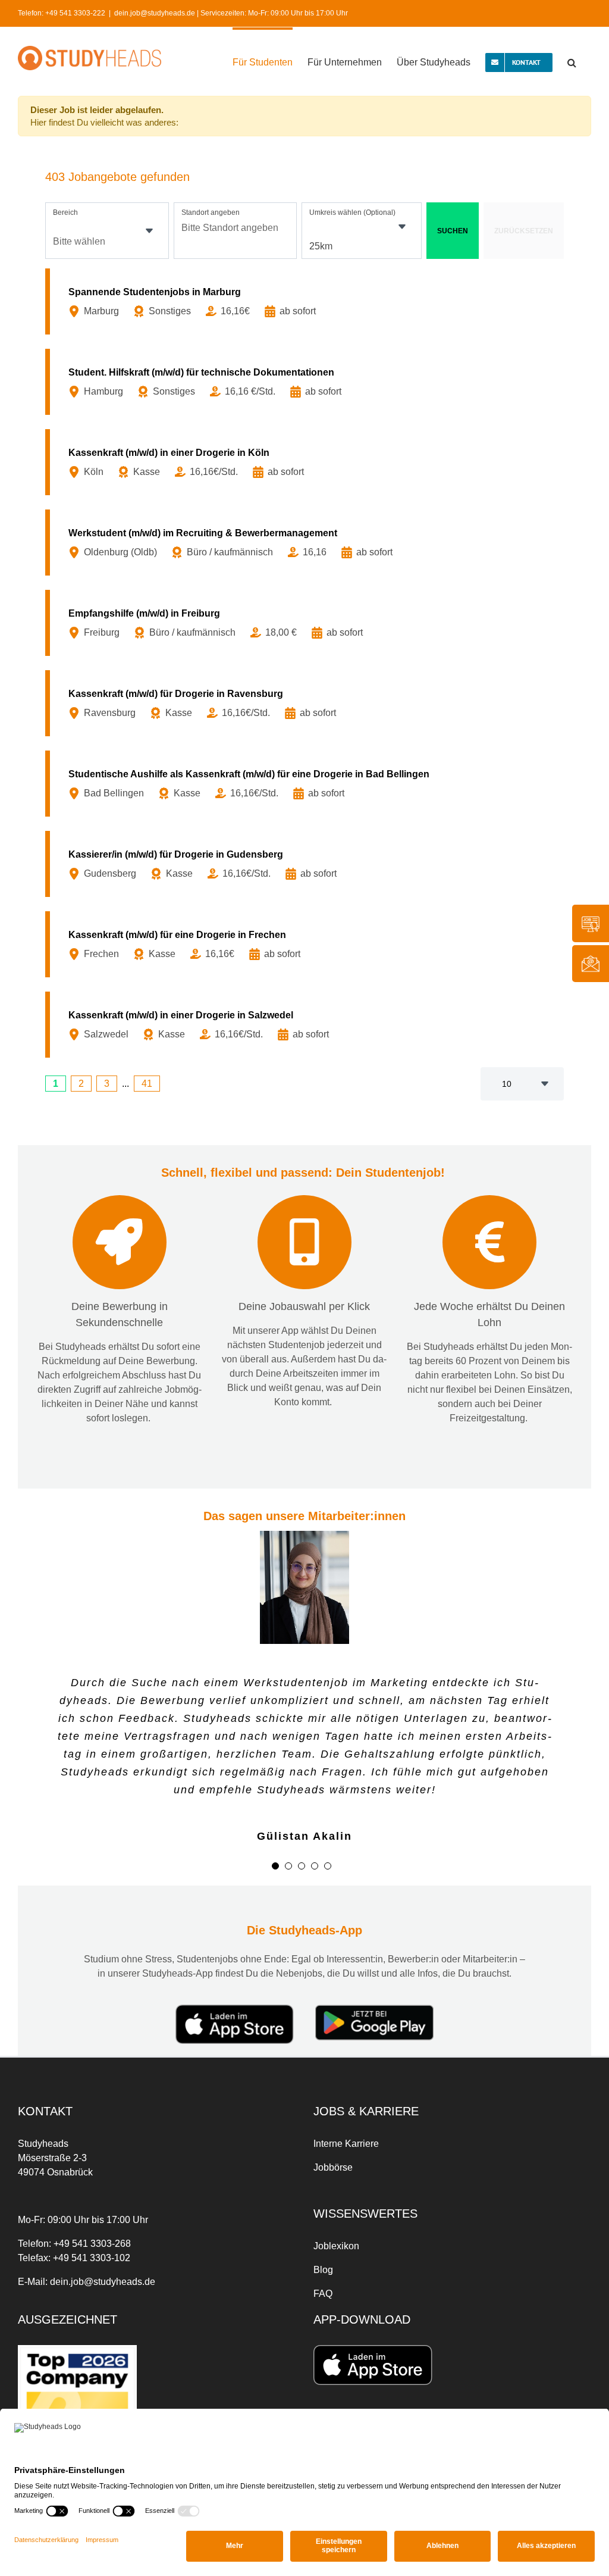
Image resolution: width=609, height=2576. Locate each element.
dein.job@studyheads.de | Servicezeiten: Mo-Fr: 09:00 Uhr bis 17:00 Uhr (231, 13)
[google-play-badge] (374, 2009)
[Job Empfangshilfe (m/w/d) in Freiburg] (307, 623)
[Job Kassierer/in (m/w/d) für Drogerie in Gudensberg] (307, 864)
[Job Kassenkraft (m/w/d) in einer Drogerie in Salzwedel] (307, 1025)
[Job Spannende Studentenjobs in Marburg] (307, 301)
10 (507, 1084)
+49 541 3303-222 (75, 13)
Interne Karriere (346, 2144)
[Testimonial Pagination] (275, 1866)
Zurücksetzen (524, 231)
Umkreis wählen (352, 212)
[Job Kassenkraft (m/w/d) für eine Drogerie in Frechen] (307, 944)
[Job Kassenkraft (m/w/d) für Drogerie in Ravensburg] (307, 703)
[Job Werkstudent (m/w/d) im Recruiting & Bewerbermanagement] (307, 543)
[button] (572, 61)
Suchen (453, 231)
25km (321, 246)
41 (147, 1084)
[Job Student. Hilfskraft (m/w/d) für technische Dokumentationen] (307, 382)
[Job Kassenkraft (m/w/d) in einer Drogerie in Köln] (307, 462)
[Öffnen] (149, 231)
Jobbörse (333, 2167)
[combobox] (107, 231)
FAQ (323, 2294)
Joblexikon (336, 2246)
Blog (323, 2270)
